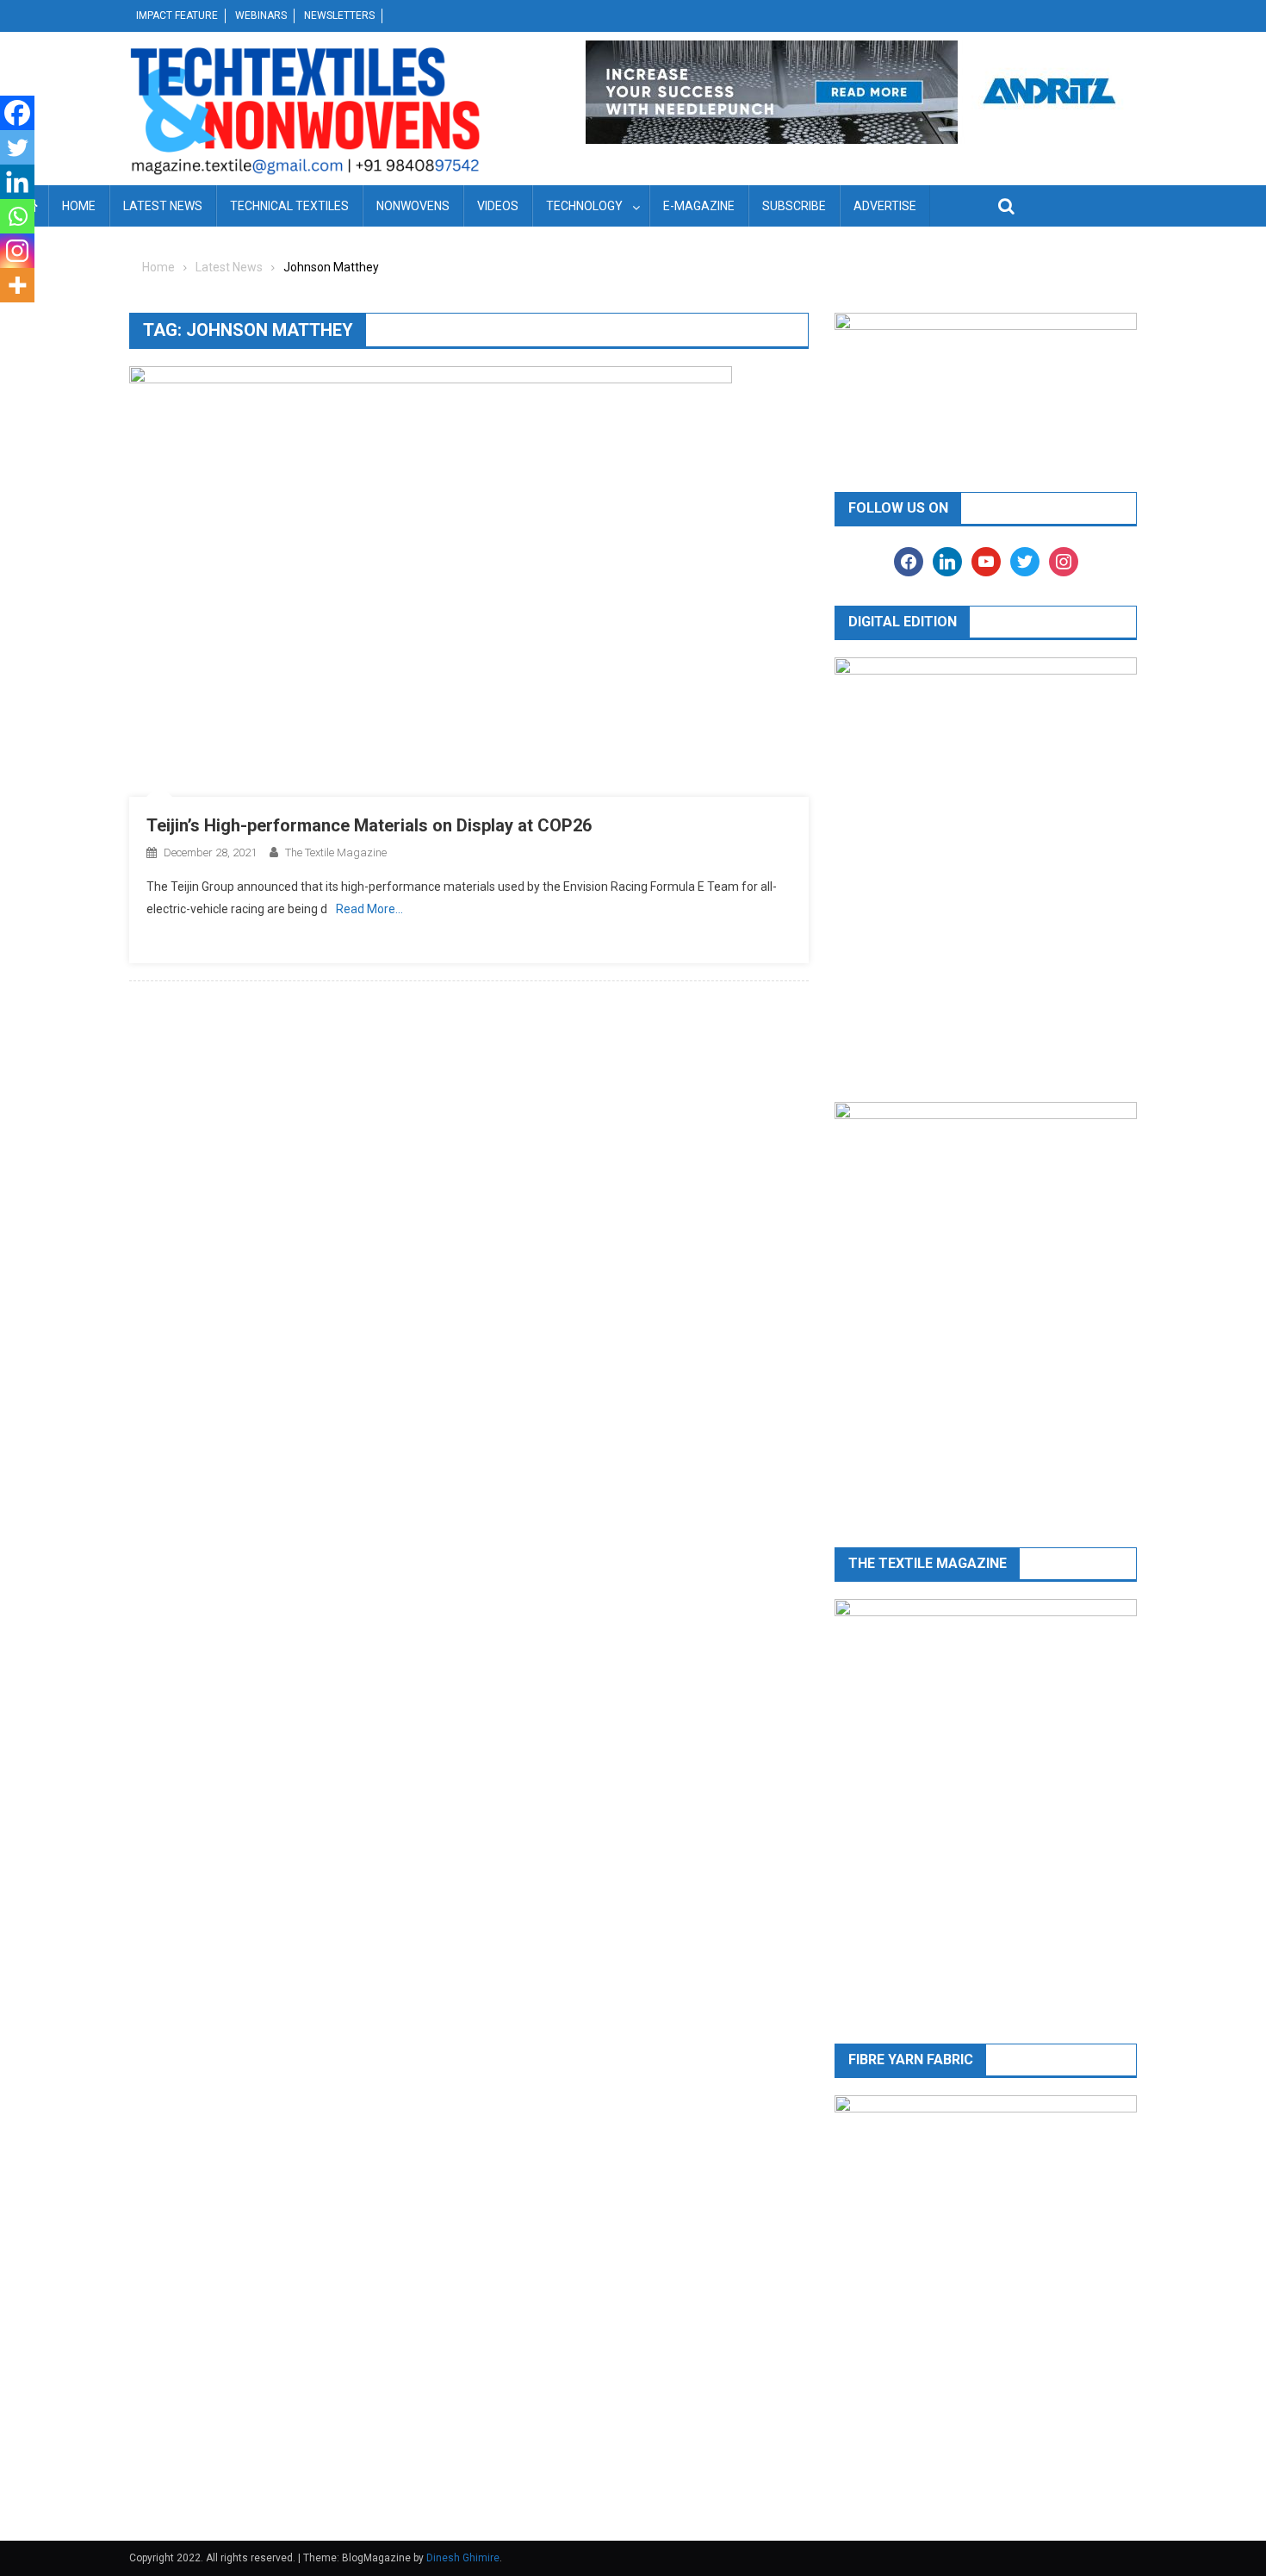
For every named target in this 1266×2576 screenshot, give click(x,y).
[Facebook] (17, 113)
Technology (584, 206)
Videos (498, 206)
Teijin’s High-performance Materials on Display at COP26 (369, 825)
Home (79, 206)
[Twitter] (17, 147)
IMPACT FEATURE (177, 16)
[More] (17, 285)
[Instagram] (17, 251)
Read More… (369, 909)
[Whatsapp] (17, 216)
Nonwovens (413, 206)
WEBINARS (261, 16)
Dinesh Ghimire (463, 2558)
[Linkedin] (17, 182)
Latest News (163, 206)
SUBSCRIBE (794, 206)
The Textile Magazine (336, 852)
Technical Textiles (289, 206)
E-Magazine (699, 206)
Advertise (885, 206)
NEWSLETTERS (339, 16)
